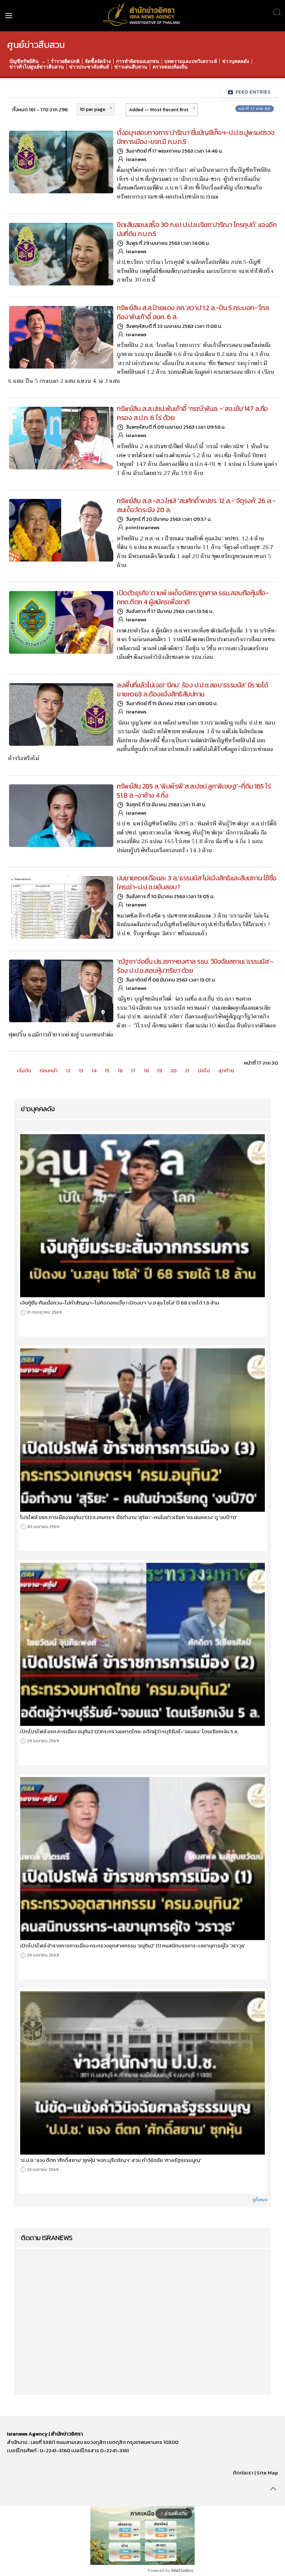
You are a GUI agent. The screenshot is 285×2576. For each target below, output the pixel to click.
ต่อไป (204, 1070)
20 (173, 1070)
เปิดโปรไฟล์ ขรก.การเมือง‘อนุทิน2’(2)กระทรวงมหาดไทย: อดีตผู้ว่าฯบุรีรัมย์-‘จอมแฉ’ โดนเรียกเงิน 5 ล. (129, 1731)
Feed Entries (253, 92)
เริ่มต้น (24, 1070)
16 (120, 1070)
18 (146, 1070)
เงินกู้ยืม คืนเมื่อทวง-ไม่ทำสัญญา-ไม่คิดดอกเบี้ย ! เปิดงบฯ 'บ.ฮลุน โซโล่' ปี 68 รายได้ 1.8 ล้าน (120, 1303)
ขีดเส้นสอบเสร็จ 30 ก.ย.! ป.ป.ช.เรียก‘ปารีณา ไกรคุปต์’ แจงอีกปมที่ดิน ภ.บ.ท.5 (197, 229)
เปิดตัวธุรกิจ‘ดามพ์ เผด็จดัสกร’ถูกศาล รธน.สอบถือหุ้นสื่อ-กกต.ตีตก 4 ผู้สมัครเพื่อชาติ (193, 597)
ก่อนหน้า (49, 1070)
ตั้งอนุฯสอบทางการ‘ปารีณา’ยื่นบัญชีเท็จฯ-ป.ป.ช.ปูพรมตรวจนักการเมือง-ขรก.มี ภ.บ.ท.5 (196, 137)
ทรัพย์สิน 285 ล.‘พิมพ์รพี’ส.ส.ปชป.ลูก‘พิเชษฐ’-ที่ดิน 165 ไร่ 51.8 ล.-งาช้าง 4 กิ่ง (194, 791)
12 (68, 1070)
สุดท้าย (226, 1070)
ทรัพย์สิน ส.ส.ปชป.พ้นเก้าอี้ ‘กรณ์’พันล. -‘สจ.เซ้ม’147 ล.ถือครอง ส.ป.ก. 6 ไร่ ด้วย (192, 413)
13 (81, 1070)
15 (107, 1070)
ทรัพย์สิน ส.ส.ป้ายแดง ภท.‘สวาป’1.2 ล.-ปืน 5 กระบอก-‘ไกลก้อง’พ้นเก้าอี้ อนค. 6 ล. (193, 312)
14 (94, 1070)
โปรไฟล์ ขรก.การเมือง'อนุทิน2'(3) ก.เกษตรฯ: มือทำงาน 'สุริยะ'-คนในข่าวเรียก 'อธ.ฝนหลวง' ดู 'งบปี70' (129, 1517)
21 (187, 1070)
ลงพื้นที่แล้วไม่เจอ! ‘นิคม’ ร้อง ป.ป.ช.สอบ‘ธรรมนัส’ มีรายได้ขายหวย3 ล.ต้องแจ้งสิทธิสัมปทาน (193, 689)
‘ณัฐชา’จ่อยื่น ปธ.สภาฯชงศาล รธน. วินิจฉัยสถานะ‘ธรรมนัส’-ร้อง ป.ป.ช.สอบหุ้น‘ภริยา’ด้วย (195, 966)
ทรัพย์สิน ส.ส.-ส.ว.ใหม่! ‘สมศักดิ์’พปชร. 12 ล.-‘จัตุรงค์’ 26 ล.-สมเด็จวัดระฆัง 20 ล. (196, 505)
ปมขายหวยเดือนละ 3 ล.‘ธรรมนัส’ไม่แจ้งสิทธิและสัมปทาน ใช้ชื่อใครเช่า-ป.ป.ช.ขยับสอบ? (197, 882)
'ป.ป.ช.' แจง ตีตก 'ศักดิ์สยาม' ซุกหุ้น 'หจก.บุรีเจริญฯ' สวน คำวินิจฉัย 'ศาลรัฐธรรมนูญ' (111, 2160)
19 (160, 1070)
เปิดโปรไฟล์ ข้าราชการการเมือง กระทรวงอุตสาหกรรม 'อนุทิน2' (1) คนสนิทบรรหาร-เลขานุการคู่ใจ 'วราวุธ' (133, 1946)
